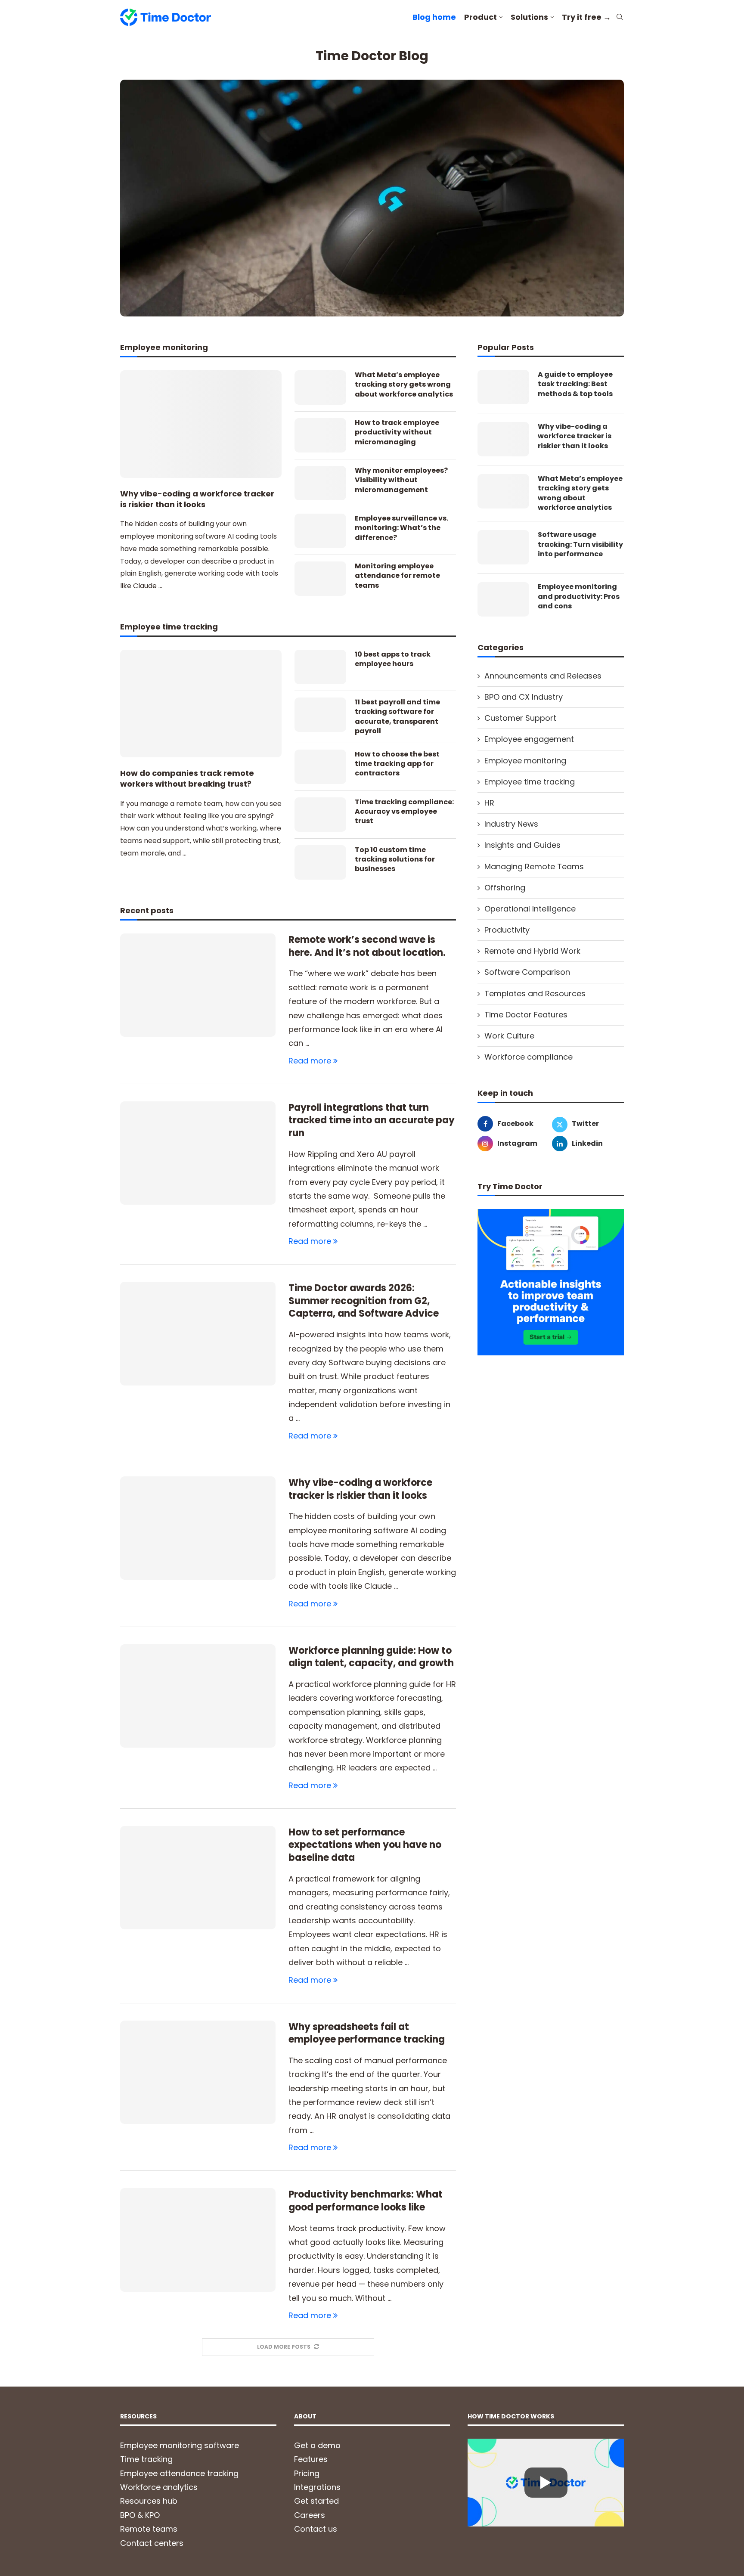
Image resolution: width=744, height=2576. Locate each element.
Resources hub (149, 2501)
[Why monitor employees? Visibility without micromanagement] (320, 483)
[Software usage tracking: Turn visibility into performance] (503, 547)
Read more (310, 1061)
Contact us (316, 2529)
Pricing (307, 2473)
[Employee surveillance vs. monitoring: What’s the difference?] (320, 531)
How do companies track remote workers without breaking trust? (187, 778)
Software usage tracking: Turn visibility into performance (580, 544)
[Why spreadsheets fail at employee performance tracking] (198, 2072)
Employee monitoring (525, 761)
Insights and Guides (522, 845)
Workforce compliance (529, 1057)
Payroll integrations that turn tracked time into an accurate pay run (372, 1120)
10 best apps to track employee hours (393, 659)
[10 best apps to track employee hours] (320, 667)
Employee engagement (529, 739)
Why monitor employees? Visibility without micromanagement (401, 480)
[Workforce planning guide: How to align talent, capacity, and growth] (198, 1696)
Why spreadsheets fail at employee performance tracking (367, 2033)
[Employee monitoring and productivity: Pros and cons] (503, 599)
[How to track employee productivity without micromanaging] (320, 435)
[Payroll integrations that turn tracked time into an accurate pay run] (198, 1153)
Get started (316, 2501)
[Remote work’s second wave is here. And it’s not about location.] (198, 985)
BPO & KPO (140, 2515)
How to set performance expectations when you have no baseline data (365, 1845)
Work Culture (509, 1036)
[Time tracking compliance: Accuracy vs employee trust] (320, 815)
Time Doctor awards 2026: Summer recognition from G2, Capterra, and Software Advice (364, 1301)
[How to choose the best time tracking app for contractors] (320, 767)
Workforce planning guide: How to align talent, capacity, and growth (371, 1657)
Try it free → (586, 17)
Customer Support (520, 718)
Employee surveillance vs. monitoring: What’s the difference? (401, 528)
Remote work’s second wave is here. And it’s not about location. (367, 946)
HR (489, 803)
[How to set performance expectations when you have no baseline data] (198, 1878)
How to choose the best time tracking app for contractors (397, 764)
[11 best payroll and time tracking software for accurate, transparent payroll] (320, 715)
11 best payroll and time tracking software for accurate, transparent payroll (397, 717)
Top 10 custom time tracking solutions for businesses (395, 860)
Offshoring (505, 888)
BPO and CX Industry (524, 697)
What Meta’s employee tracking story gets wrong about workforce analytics (404, 385)
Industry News (511, 824)
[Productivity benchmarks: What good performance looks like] (198, 2240)
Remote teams (149, 2529)
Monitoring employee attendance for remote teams (397, 576)
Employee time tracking (530, 782)
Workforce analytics (159, 2487)
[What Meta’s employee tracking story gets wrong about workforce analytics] (320, 387)
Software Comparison (527, 972)
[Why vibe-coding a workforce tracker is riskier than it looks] (201, 424)
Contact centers (152, 2543)
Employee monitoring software (180, 2445)
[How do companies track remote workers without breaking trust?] (201, 704)
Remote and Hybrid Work (532, 951)
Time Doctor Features (526, 1015)
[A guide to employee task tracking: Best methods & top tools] (503, 387)
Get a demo (317, 2445)
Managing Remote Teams (534, 866)
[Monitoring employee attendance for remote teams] (320, 579)
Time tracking (146, 2459)
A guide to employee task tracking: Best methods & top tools (575, 384)
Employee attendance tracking (179, 2473)
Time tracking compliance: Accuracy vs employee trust (404, 812)
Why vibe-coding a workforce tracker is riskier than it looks (197, 499)
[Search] (620, 18)
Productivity (507, 930)
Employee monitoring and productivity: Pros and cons (579, 597)
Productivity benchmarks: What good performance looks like (366, 2201)
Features (311, 2459)
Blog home (434, 17)
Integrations (317, 2487)
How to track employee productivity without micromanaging (397, 432)
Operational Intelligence (530, 909)
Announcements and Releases (543, 676)
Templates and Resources (535, 994)
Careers (310, 2515)
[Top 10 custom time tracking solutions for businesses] (320, 862)
